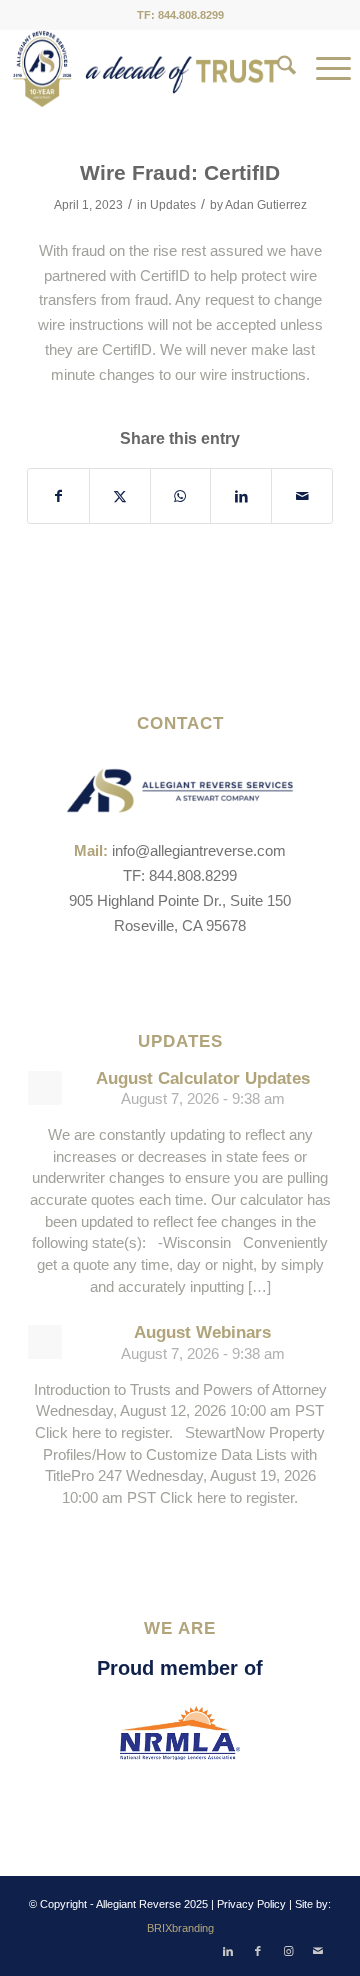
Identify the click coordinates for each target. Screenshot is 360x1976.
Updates (173, 205)
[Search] (276, 69)
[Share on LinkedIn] (241, 496)
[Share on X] (120, 496)
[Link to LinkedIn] (228, 1951)
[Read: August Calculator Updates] (45, 1088)
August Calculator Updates (203, 1078)
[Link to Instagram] (288, 1951)
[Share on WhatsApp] (181, 496)
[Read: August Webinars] (45, 1342)
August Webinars (202, 1332)
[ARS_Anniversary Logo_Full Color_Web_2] (146, 69)
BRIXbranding (180, 1928)
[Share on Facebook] (58, 496)
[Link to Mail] (318, 1951)
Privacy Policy (251, 1904)
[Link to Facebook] (258, 1951)
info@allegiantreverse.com (199, 850)
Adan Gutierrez (266, 205)
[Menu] (323, 69)
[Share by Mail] (302, 496)
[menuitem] (276, 69)
